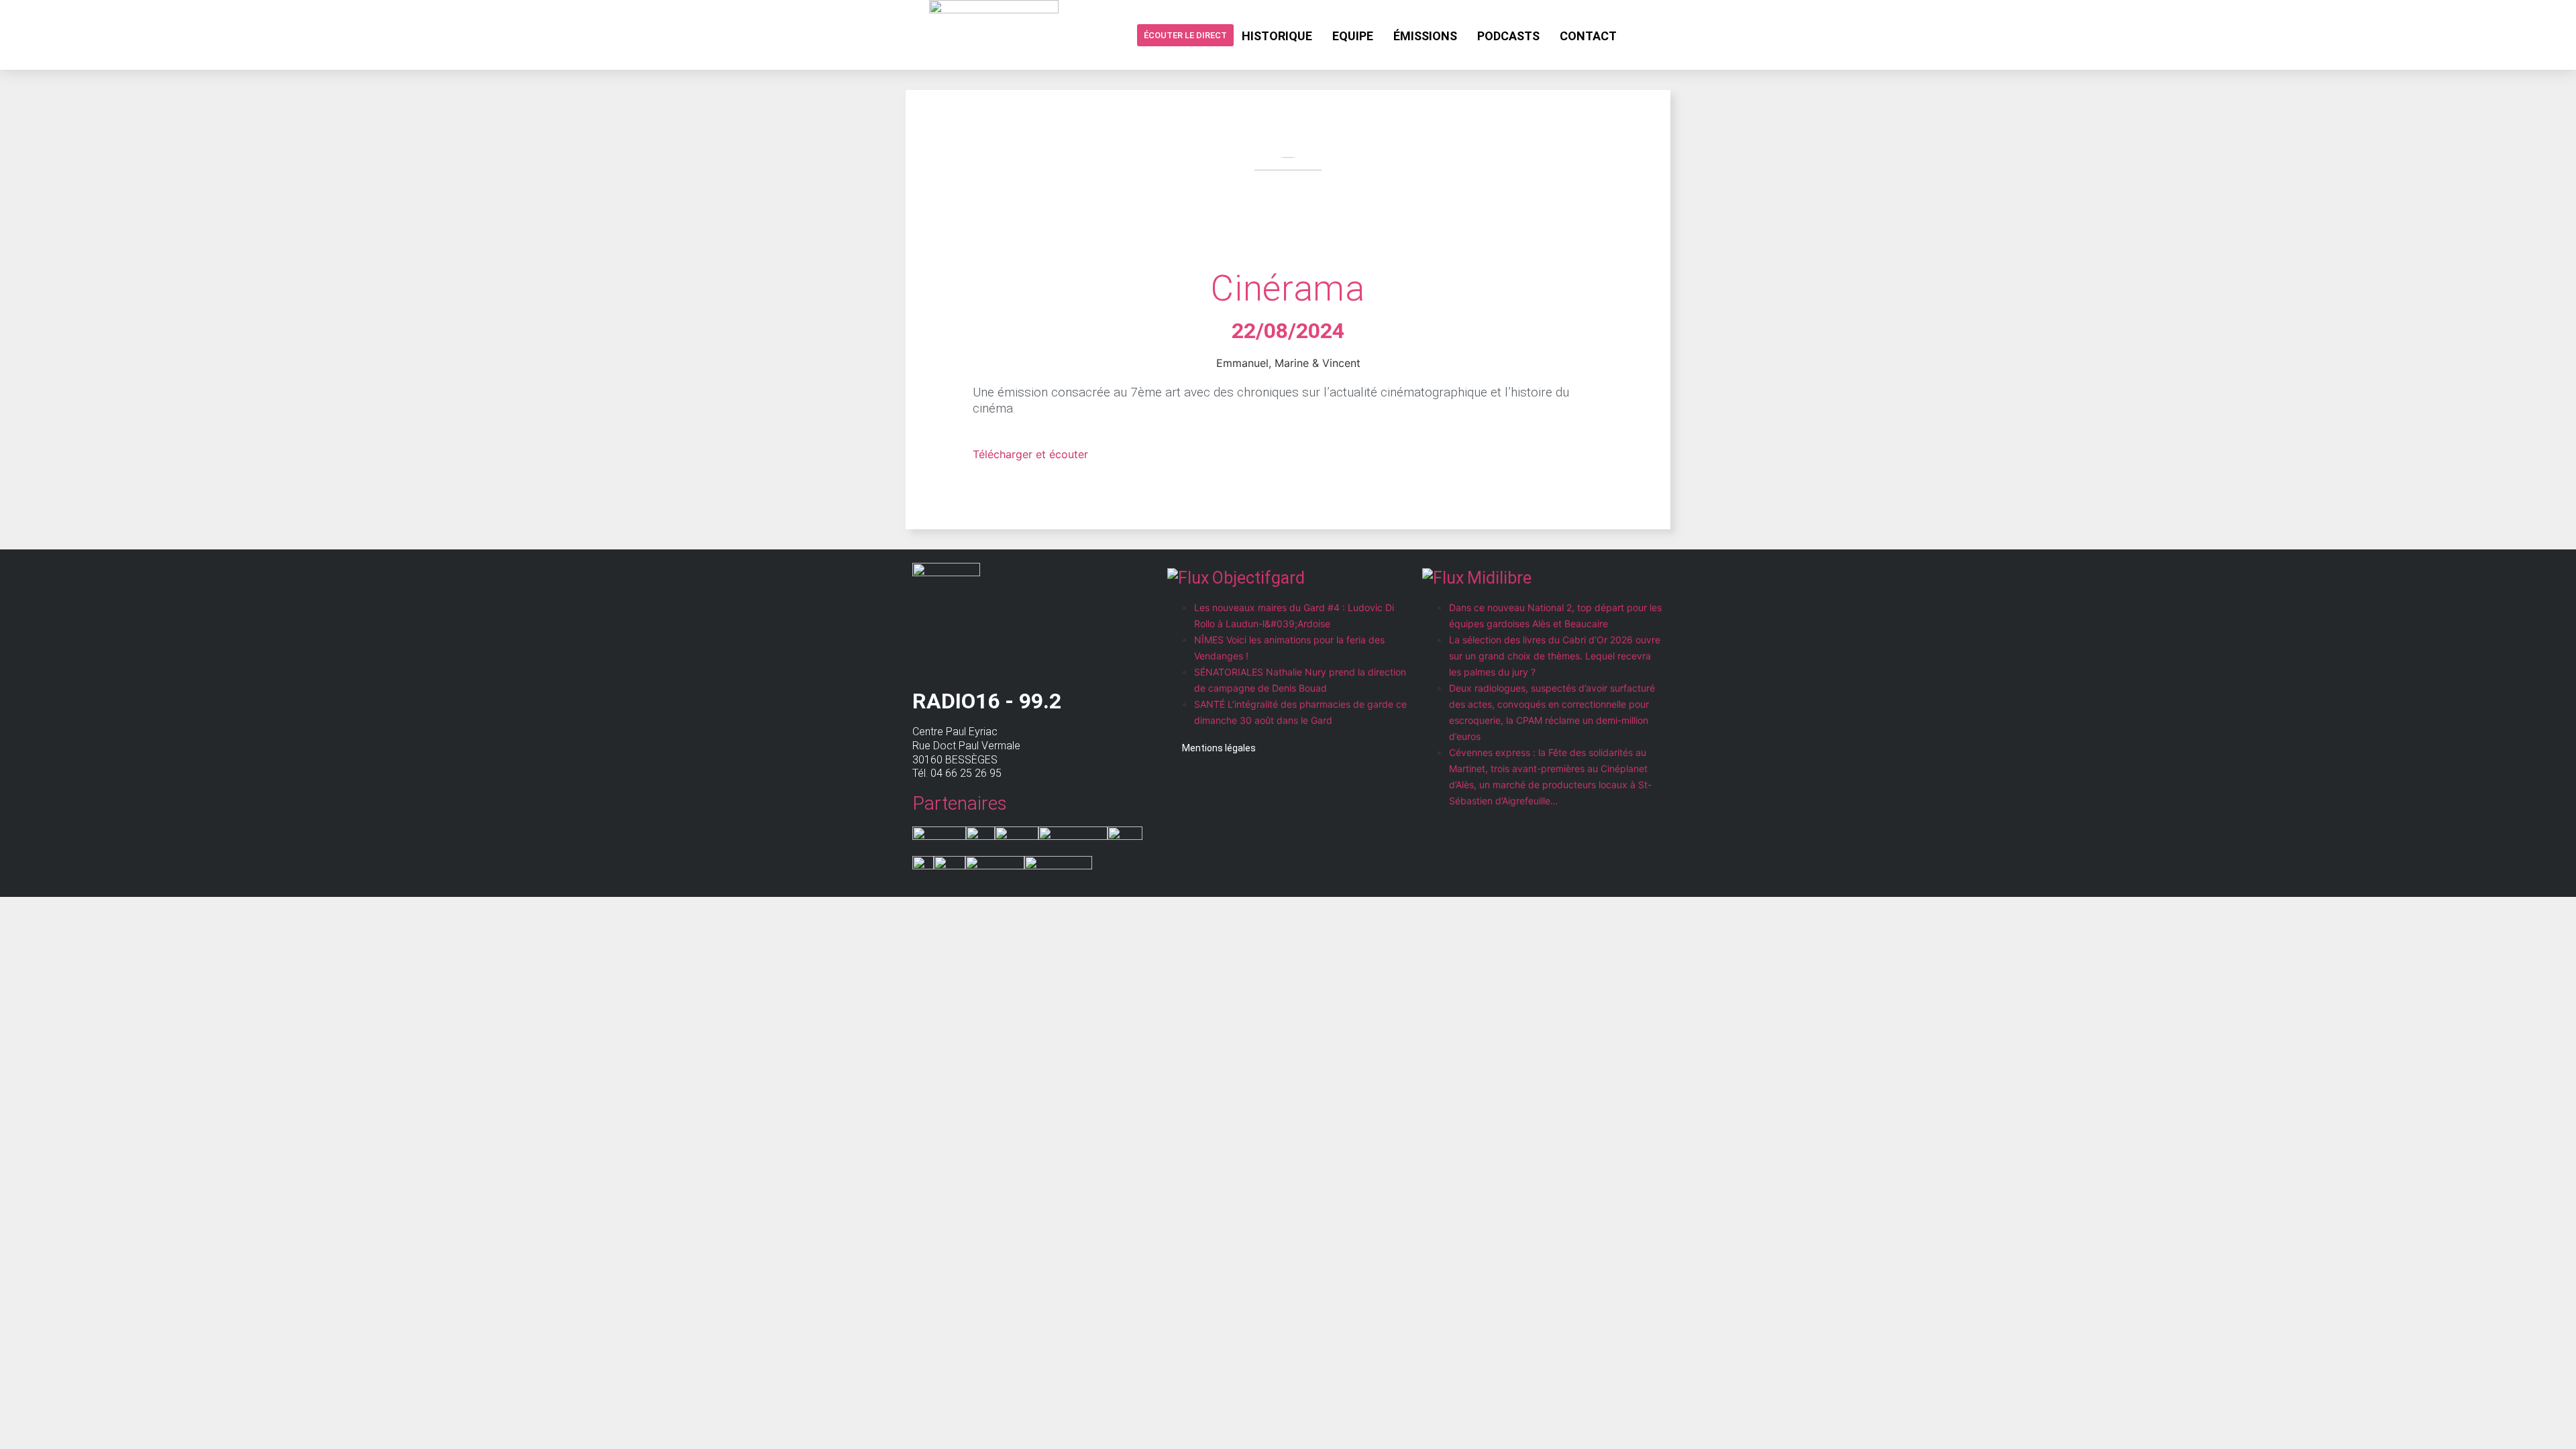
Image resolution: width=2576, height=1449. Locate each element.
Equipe (1353, 36)
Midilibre (1499, 578)
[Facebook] (1638, 35)
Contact (1588, 36)
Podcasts (1508, 36)
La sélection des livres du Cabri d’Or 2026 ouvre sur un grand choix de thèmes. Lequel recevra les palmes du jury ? (1555, 656)
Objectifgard (1258, 578)
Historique (1277, 36)
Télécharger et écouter (1030, 454)
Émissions (1425, 36)
